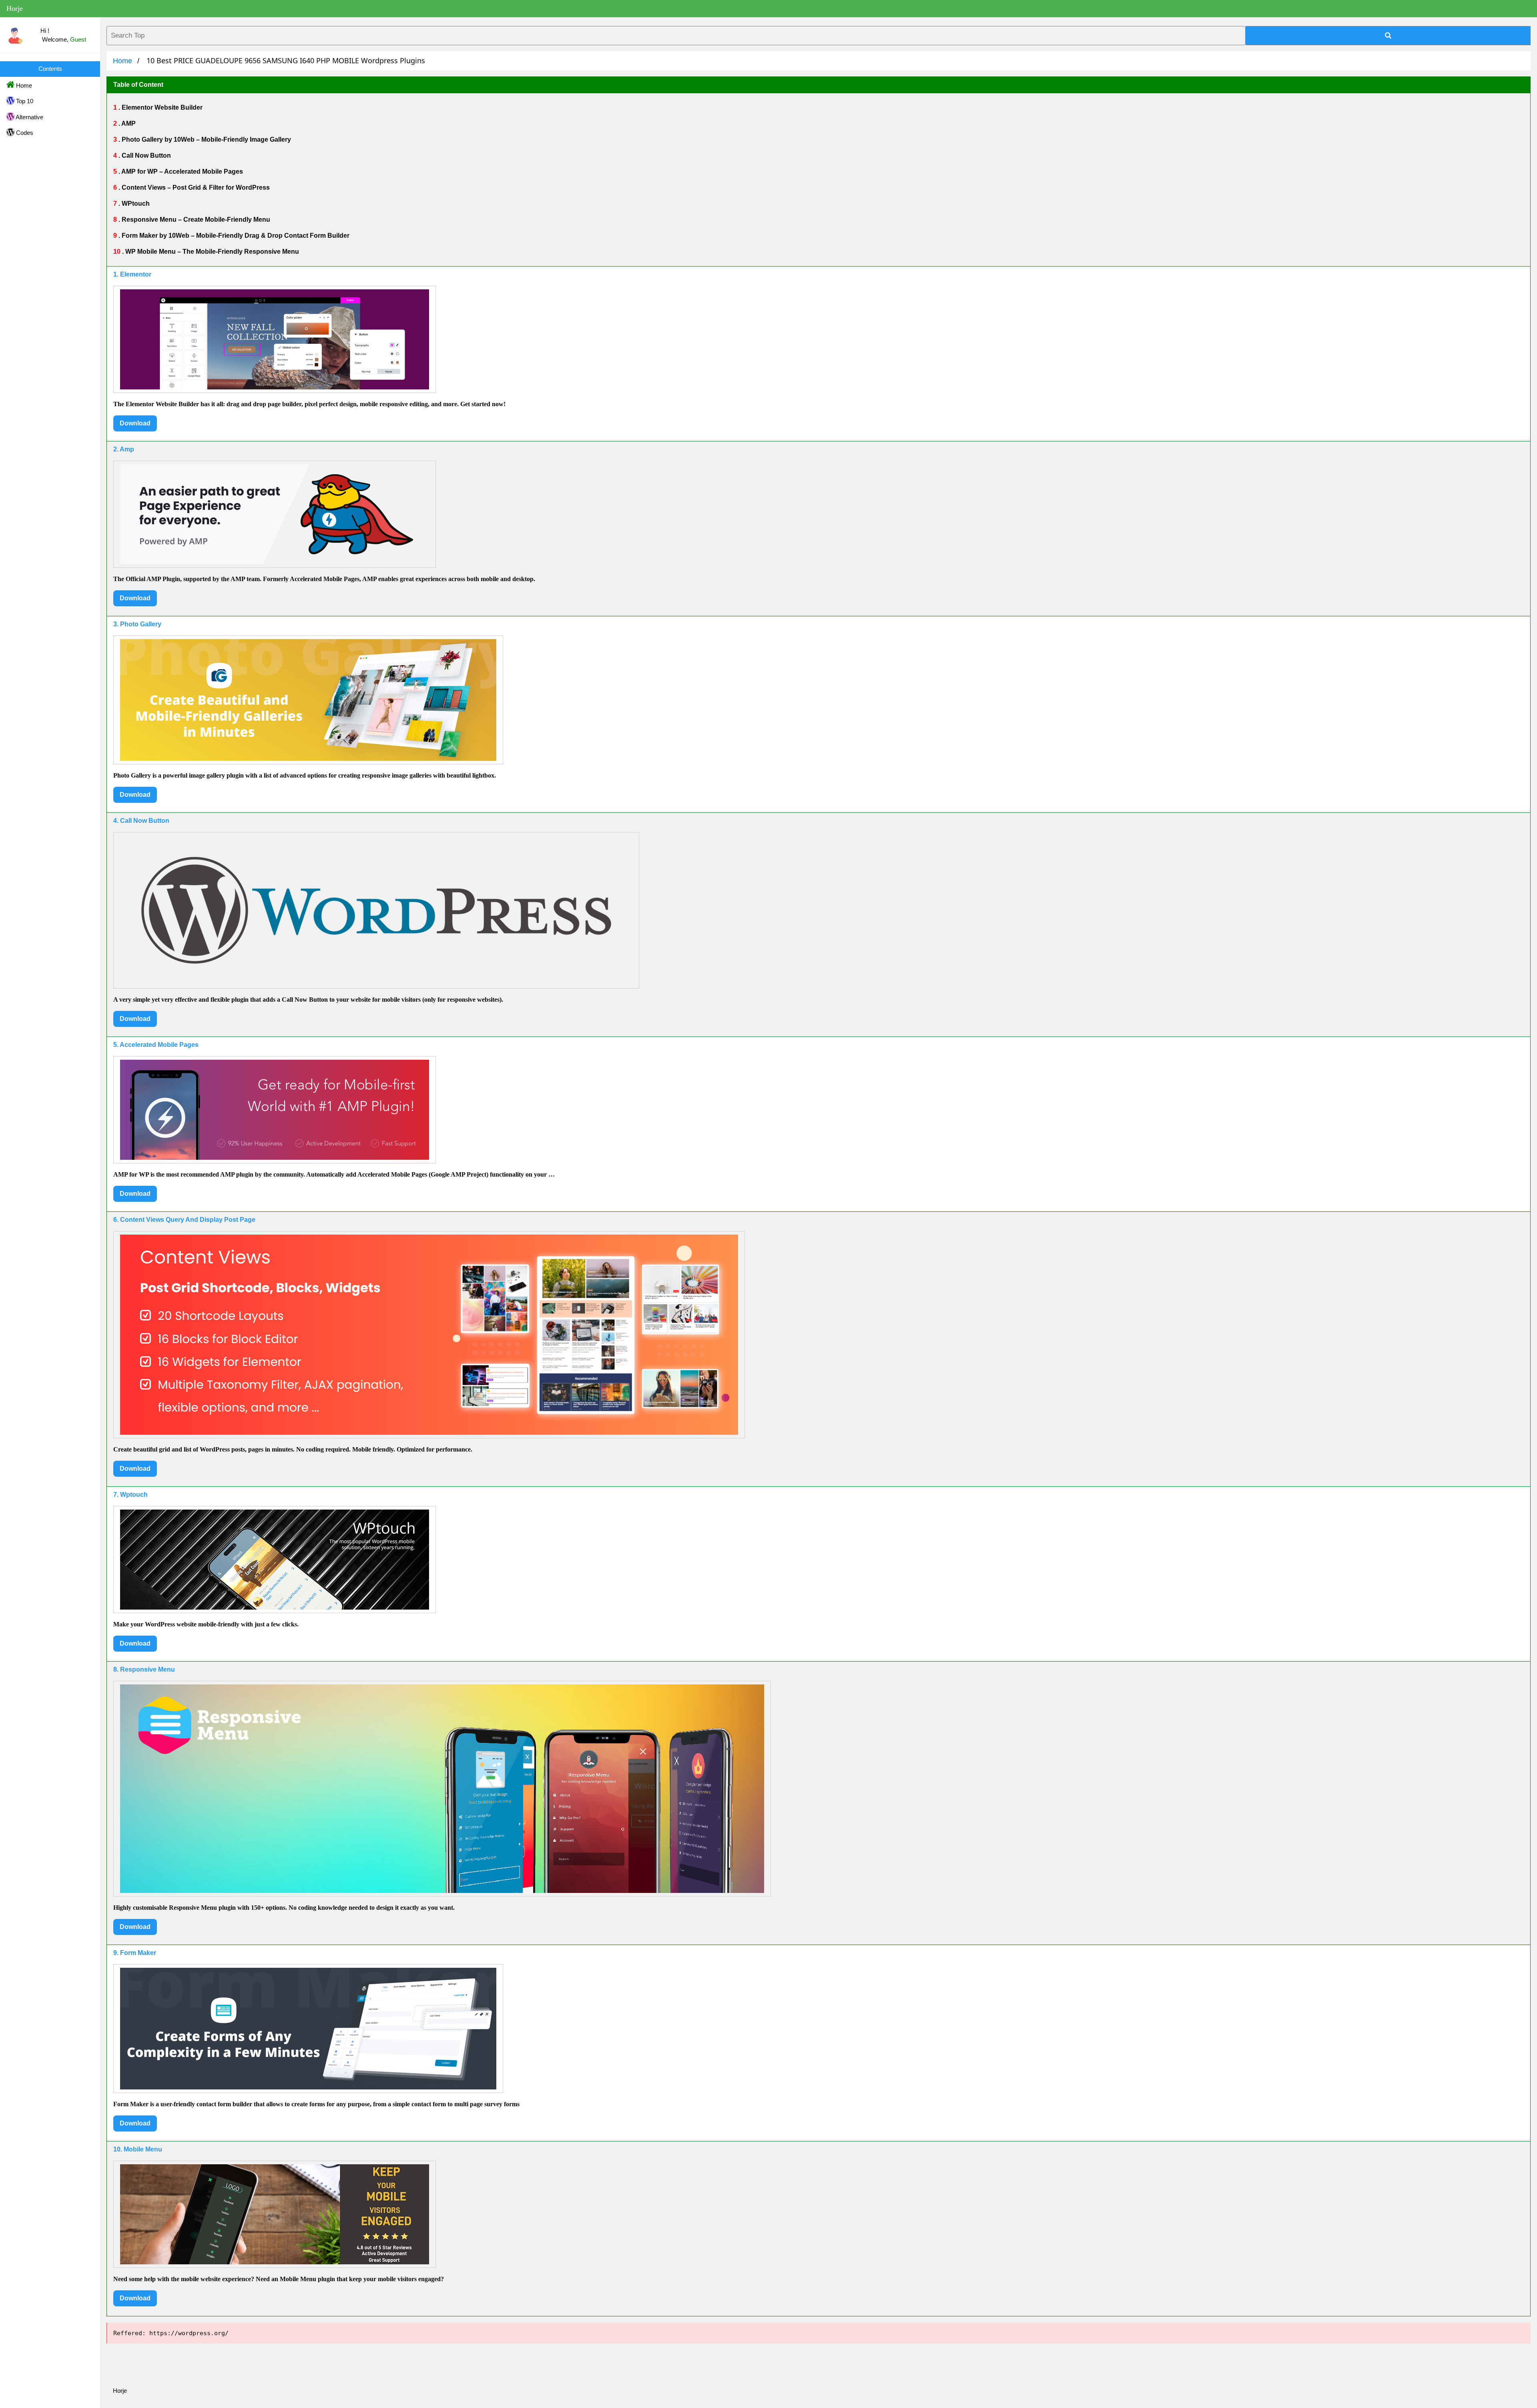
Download (135, 423)
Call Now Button (145, 155)
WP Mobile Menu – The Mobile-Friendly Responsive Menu (211, 252)
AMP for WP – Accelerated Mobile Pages (182, 171)
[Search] (1388, 36)
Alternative (29, 117)
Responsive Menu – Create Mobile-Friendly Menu (195, 220)
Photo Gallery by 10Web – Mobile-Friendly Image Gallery (206, 139)
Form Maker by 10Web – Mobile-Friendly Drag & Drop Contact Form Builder (235, 236)
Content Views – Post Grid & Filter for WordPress (195, 187)
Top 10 (24, 101)
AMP (128, 123)
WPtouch (135, 204)
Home (23, 85)
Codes (24, 133)
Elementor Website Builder (161, 107)
